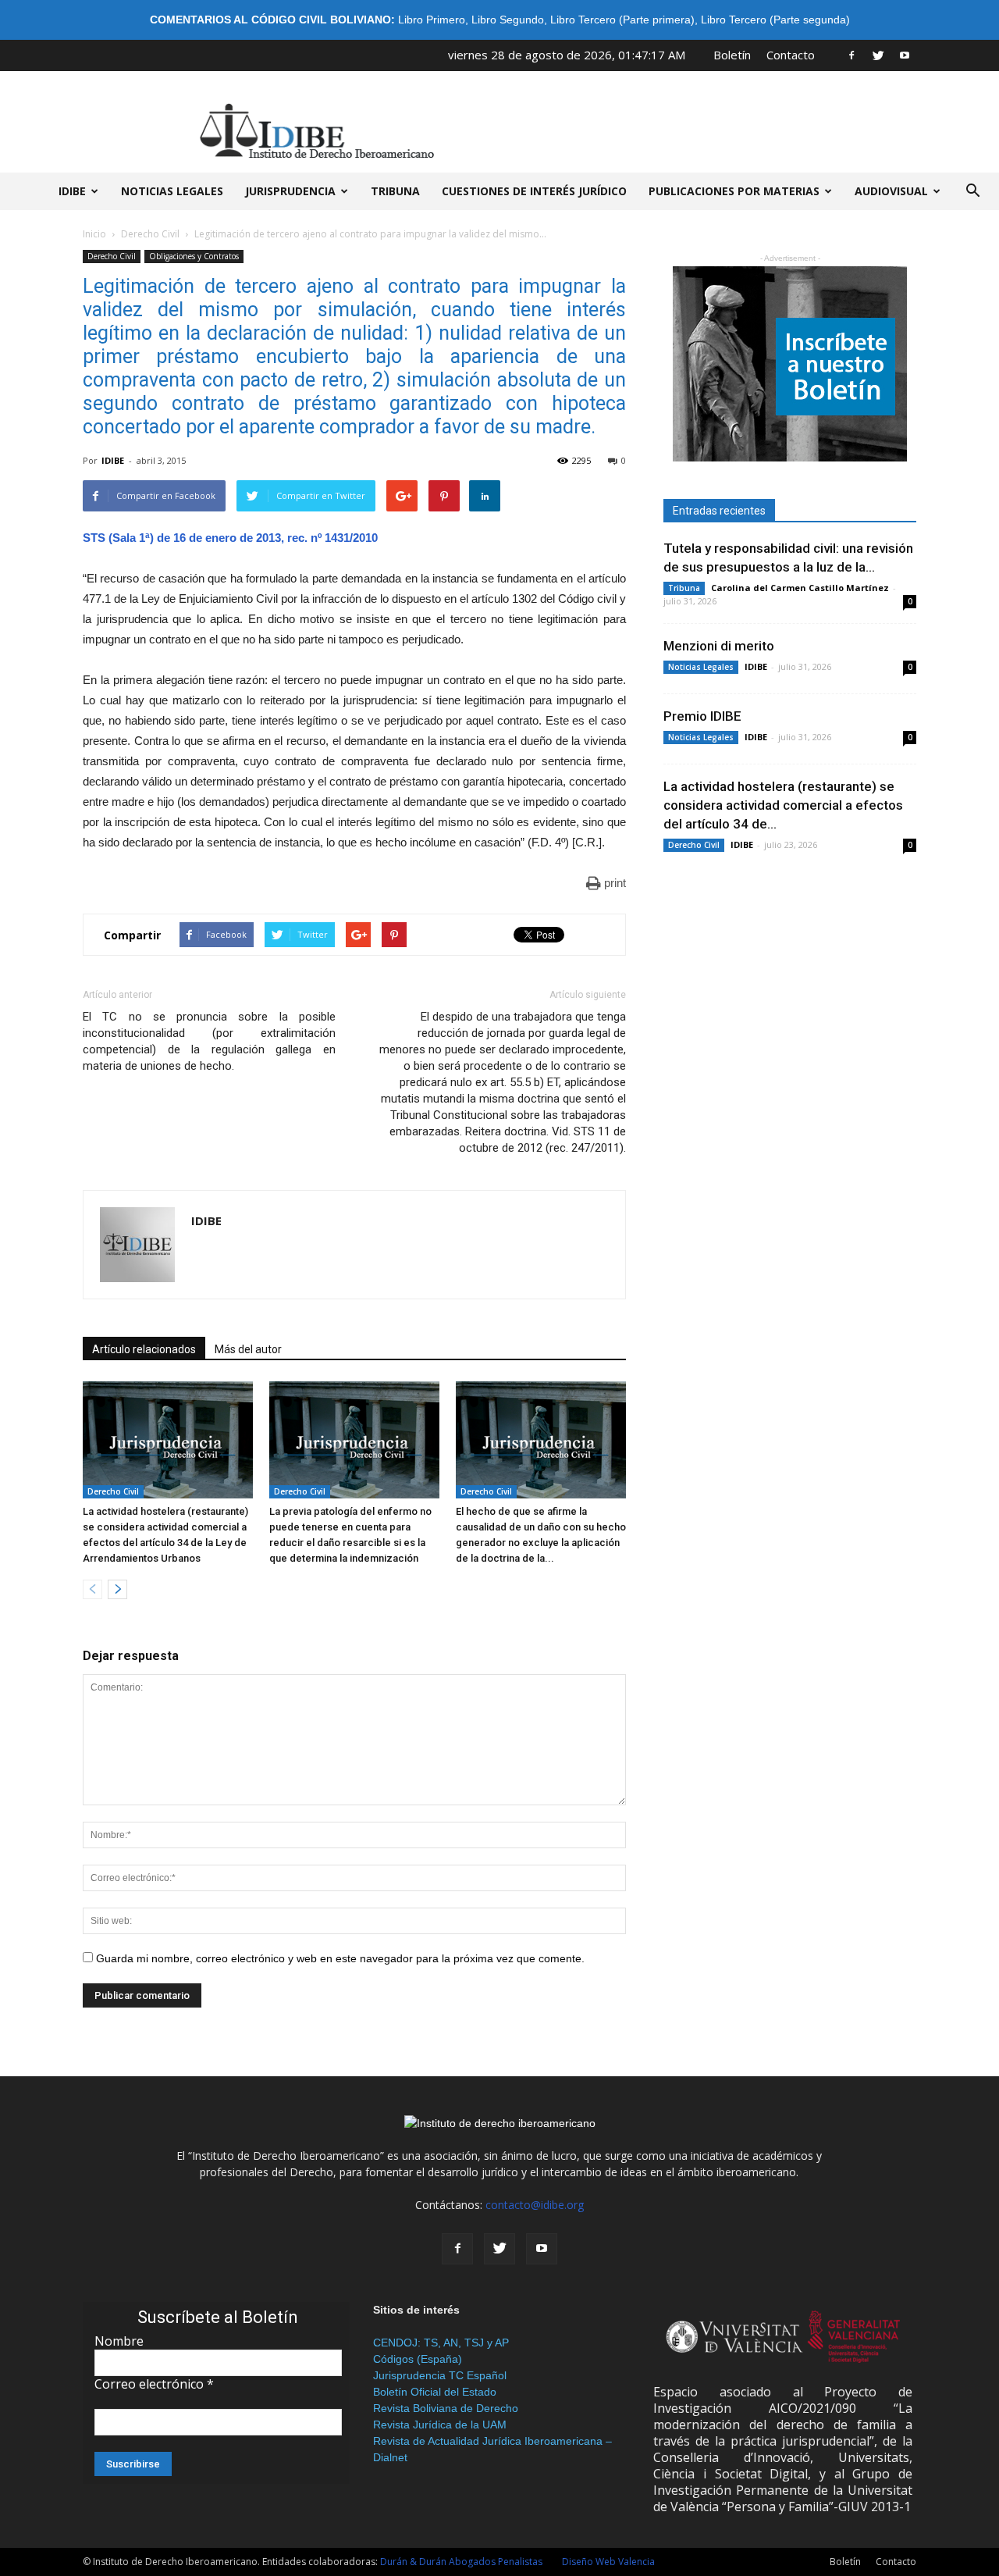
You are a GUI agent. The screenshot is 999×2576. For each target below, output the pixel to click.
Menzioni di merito (719, 646)
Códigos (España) (418, 2359)
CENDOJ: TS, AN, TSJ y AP (441, 2343)
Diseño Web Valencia (608, 2562)
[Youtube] (905, 55)
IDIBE (72, 191)
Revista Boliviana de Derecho (446, 2408)
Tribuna (395, 191)
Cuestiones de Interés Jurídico (534, 191)
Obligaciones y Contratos (194, 256)
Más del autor (248, 1349)
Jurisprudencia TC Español (440, 2375)
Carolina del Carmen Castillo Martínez (800, 588)
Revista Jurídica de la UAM (440, 2425)
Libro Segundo (508, 20)
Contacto (791, 55)
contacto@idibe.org (535, 2205)
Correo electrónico (154, 2384)
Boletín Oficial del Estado (435, 2392)
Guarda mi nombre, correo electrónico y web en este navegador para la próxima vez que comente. (340, 1958)
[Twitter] (878, 55)
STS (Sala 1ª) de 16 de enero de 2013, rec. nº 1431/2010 (230, 538)
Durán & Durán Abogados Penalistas (461, 2562)
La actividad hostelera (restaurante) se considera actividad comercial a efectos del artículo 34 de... (783, 805)
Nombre (119, 2341)
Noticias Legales (701, 667)
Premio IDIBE (702, 716)
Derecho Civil (150, 234)
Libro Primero (432, 20)
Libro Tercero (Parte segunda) (775, 20)
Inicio (94, 234)
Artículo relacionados (144, 1349)
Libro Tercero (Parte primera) (622, 20)
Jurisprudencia (290, 191)
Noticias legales (172, 191)
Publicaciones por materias (734, 191)
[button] (972, 191)
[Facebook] (851, 55)
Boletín (732, 55)
